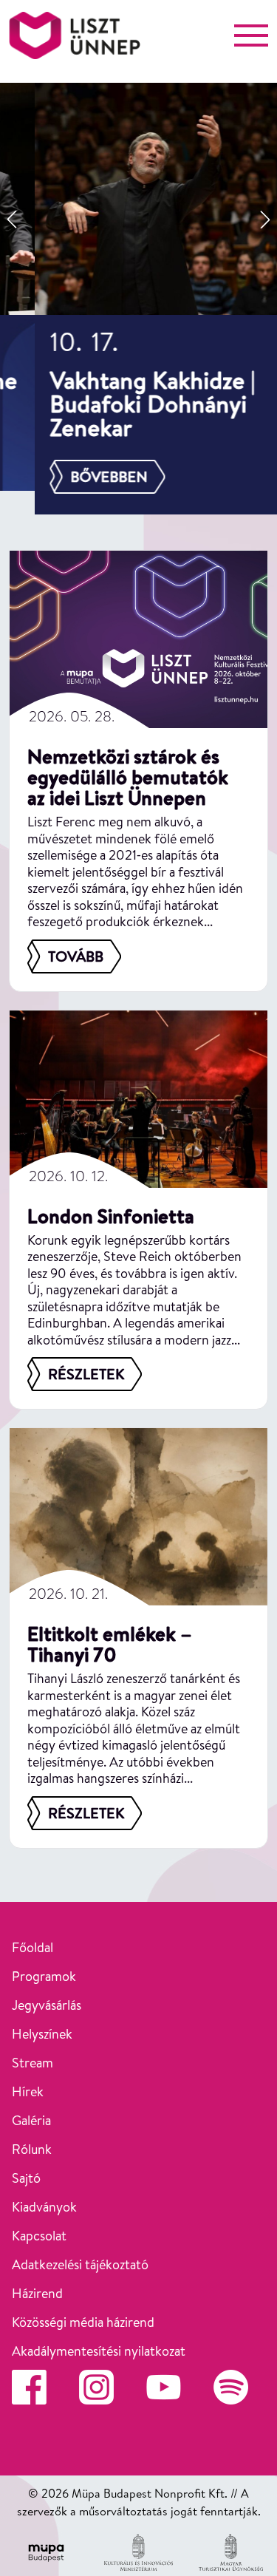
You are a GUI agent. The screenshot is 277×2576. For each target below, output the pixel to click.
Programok (44, 1976)
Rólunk (32, 2149)
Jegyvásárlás (47, 2005)
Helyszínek (42, 2034)
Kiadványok (44, 2207)
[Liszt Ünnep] (75, 35)
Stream (33, 2063)
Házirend (37, 2293)
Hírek (28, 2091)
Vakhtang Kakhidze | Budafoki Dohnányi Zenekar (117, 404)
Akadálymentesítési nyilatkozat (99, 2351)
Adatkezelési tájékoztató (80, 2264)
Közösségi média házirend (83, 2322)
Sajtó (26, 2178)
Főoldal (33, 1947)
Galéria (31, 2120)
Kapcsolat (39, 2236)
